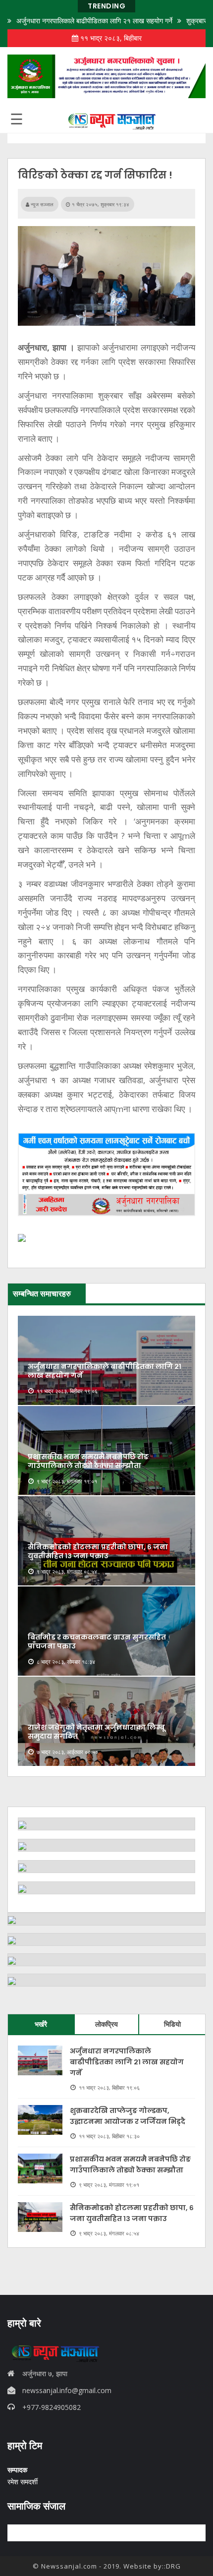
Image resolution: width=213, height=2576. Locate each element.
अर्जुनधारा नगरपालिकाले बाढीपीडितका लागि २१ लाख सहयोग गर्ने (94, 21)
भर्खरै (41, 2024)
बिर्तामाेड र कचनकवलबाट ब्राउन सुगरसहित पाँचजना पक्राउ (97, 1641)
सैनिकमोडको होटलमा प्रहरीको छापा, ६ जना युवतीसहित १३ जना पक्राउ (98, 1551)
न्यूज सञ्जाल (41, 204)
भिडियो (172, 2024)
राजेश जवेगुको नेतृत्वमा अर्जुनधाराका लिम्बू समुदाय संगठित (96, 1732)
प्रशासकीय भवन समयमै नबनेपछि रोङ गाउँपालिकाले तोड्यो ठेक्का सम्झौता (88, 1461)
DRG (173, 2566)
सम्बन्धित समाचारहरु (42, 1293)
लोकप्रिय (106, 2024)
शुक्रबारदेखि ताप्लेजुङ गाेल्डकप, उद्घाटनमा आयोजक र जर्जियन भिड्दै (128, 2116)
